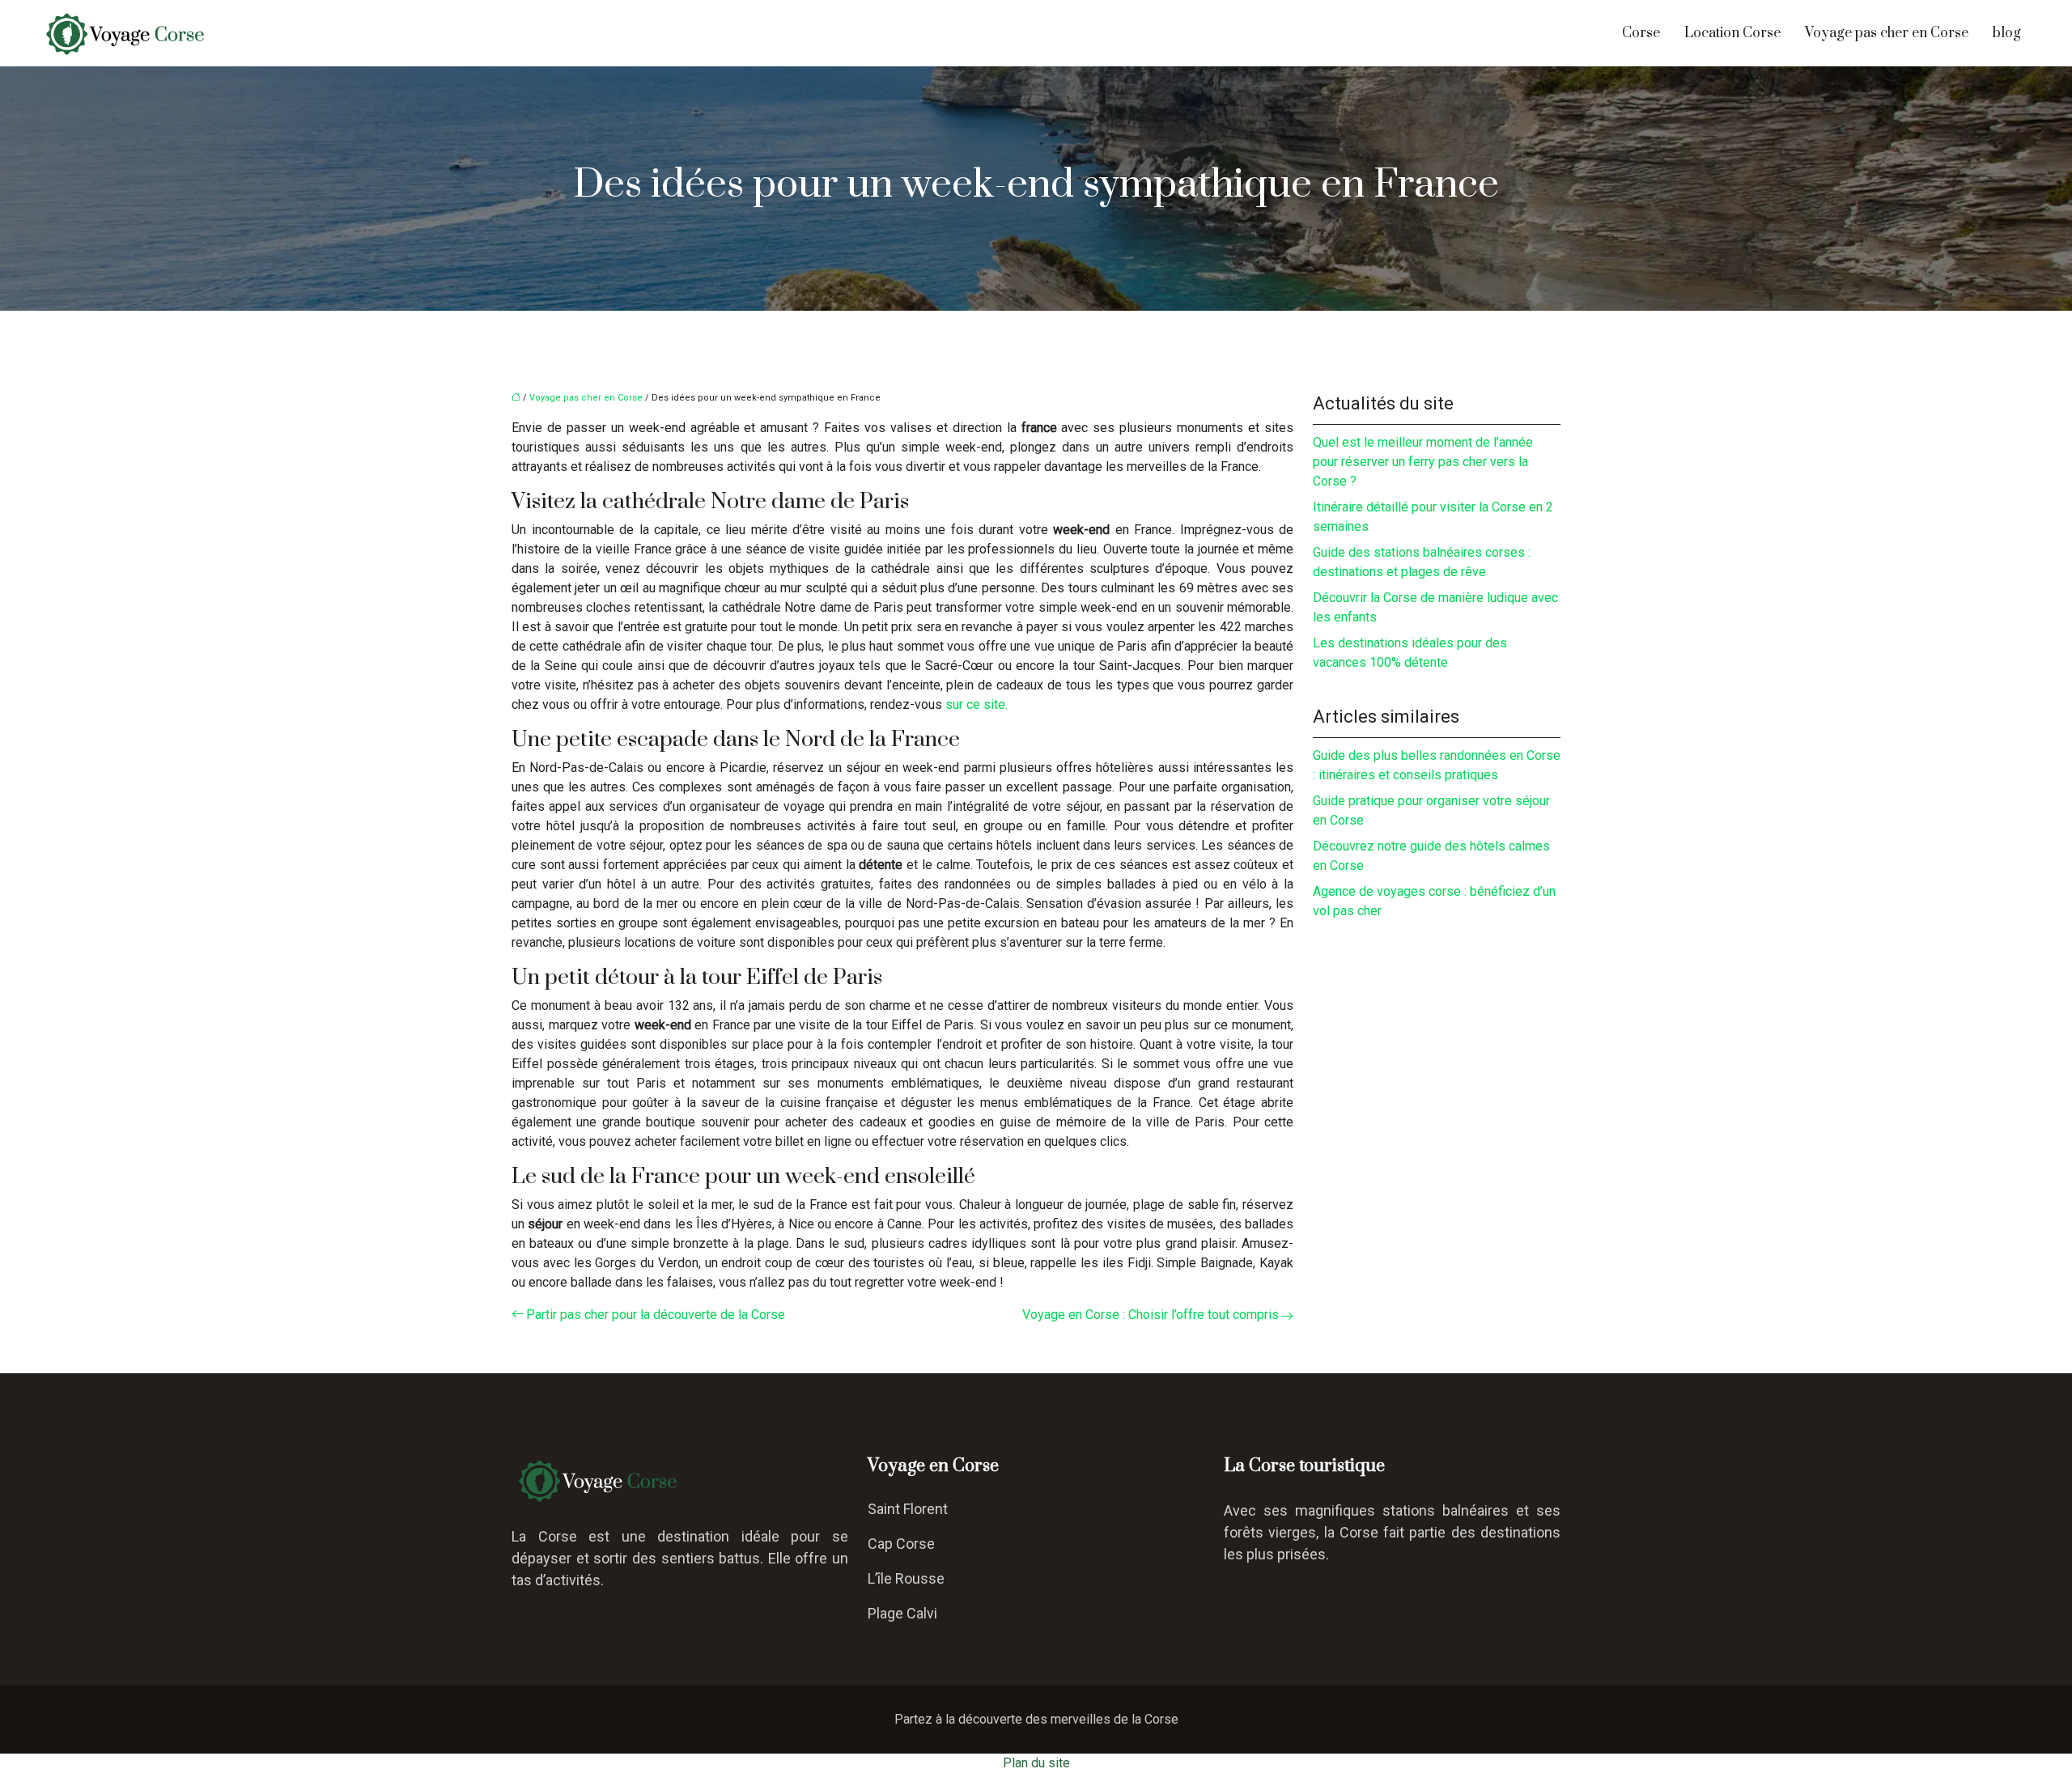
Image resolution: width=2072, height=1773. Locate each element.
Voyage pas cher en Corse (1887, 33)
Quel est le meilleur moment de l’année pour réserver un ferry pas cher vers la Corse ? (1423, 462)
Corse (1641, 33)
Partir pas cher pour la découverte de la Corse (656, 1315)
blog (2007, 33)
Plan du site (1036, 1763)
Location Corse (1732, 33)
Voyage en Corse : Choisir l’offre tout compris (1151, 1315)
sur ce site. (977, 704)
